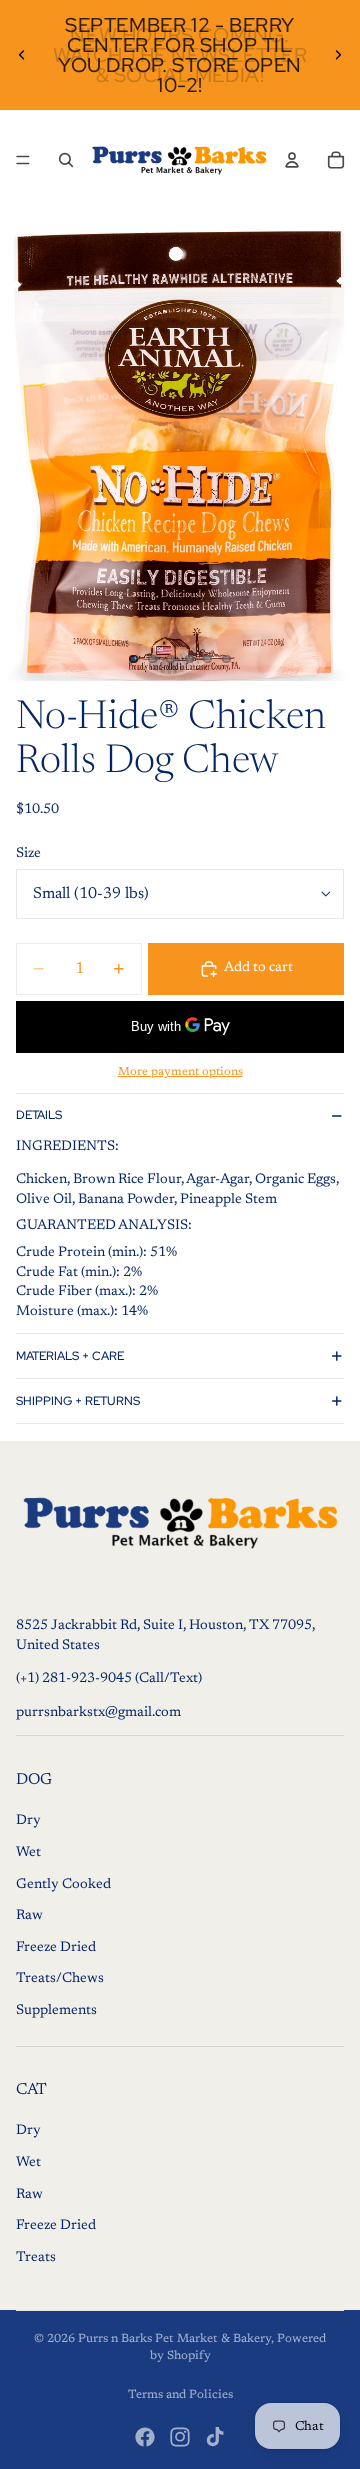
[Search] (66, 160)
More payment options (180, 1072)
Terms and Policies (180, 2395)
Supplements (56, 2011)
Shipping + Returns (78, 1401)
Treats (36, 2258)
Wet (28, 1853)
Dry (28, 1821)
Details (39, 1115)
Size (28, 854)
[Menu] (23, 160)
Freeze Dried (56, 1948)
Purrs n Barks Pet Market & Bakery (174, 2339)
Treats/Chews (60, 1979)
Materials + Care (70, 1356)
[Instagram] (180, 2437)
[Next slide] (338, 55)
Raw (29, 1916)
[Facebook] (145, 2437)
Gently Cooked (63, 1885)
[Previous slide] (22, 55)
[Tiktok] (215, 2437)
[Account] (292, 160)
